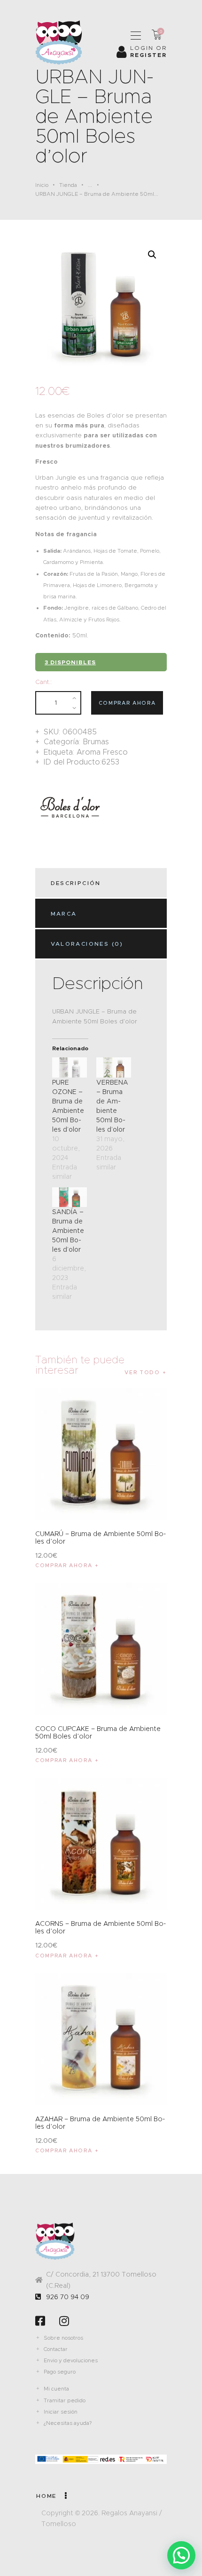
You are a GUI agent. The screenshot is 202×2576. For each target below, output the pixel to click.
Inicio (42, 185)
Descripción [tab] (76, 883)
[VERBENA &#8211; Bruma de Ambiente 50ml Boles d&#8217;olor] (114, 1067)
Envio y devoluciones (71, 2360)
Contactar (56, 2349)
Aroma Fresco (102, 752)
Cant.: (43, 682)
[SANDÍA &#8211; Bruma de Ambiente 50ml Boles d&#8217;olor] (70, 1197)
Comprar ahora (127, 703)
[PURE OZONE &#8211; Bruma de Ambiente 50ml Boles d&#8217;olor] (70, 1067)
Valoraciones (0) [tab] (87, 944)
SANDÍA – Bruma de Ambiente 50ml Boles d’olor (68, 1231)
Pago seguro (60, 2372)
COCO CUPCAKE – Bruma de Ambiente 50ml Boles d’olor (98, 1732)
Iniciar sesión (61, 2412)
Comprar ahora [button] (64, 1565)
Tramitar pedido (65, 2400)
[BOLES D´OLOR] (70, 808)
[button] (152, 255)
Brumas (96, 742)
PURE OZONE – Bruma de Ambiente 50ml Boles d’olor (68, 1106)
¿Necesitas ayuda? (68, 2423)
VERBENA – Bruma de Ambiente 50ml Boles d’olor (112, 1106)
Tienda (68, 185)
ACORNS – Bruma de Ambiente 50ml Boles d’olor (101, 1927)
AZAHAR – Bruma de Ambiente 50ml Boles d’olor (100, 2123)
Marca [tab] (64, 914)
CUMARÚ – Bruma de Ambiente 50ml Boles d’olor (101, 1538)
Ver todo (142, 1372)
